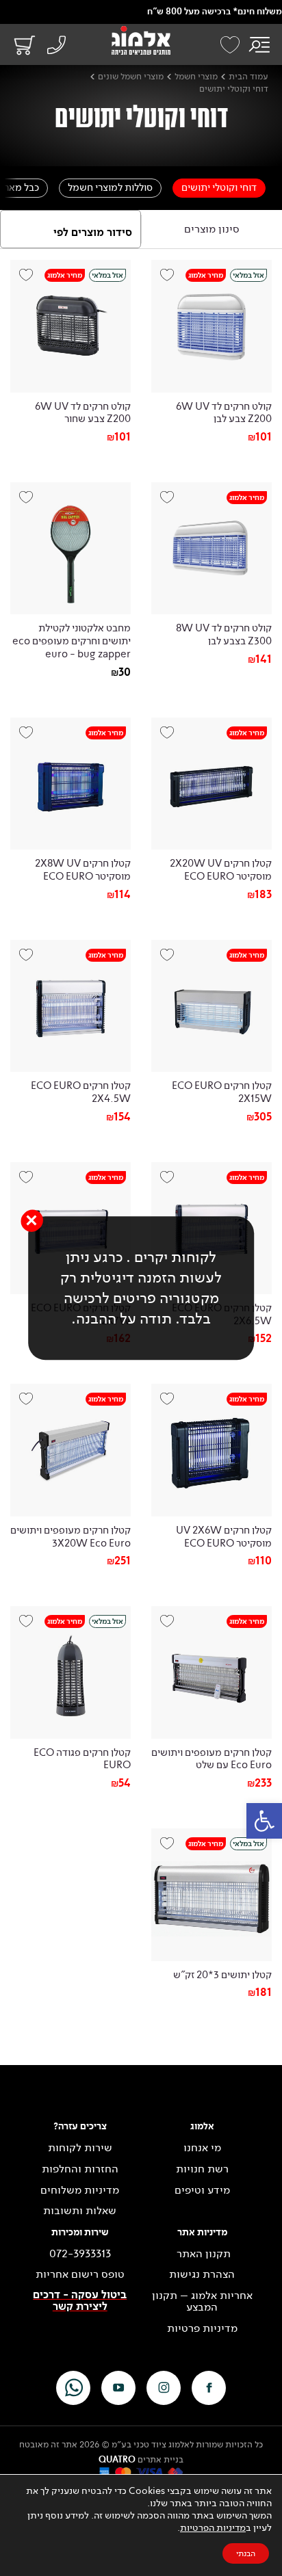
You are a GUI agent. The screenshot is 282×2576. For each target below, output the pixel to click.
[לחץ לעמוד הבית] (141, 40)
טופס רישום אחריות (80, 2274)
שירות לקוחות (80, 2148)
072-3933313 (80, 2254)
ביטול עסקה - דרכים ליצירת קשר (80, 2301)
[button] (264, 1821)
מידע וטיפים (202, 2190)
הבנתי (246, 2553)
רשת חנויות (202, 2169)
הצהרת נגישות (202, 2274)
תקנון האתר (202, 2254)
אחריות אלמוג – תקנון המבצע (202, 2301)
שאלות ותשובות (80, 2211)
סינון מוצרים (212, 229)
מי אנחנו (202, 2148)
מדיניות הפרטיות (213, 2528)
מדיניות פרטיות (202, 2328)
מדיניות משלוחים (80, 2190)
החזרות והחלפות (80, 2169)
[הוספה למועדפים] (172, 280)
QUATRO (117, 2460)
